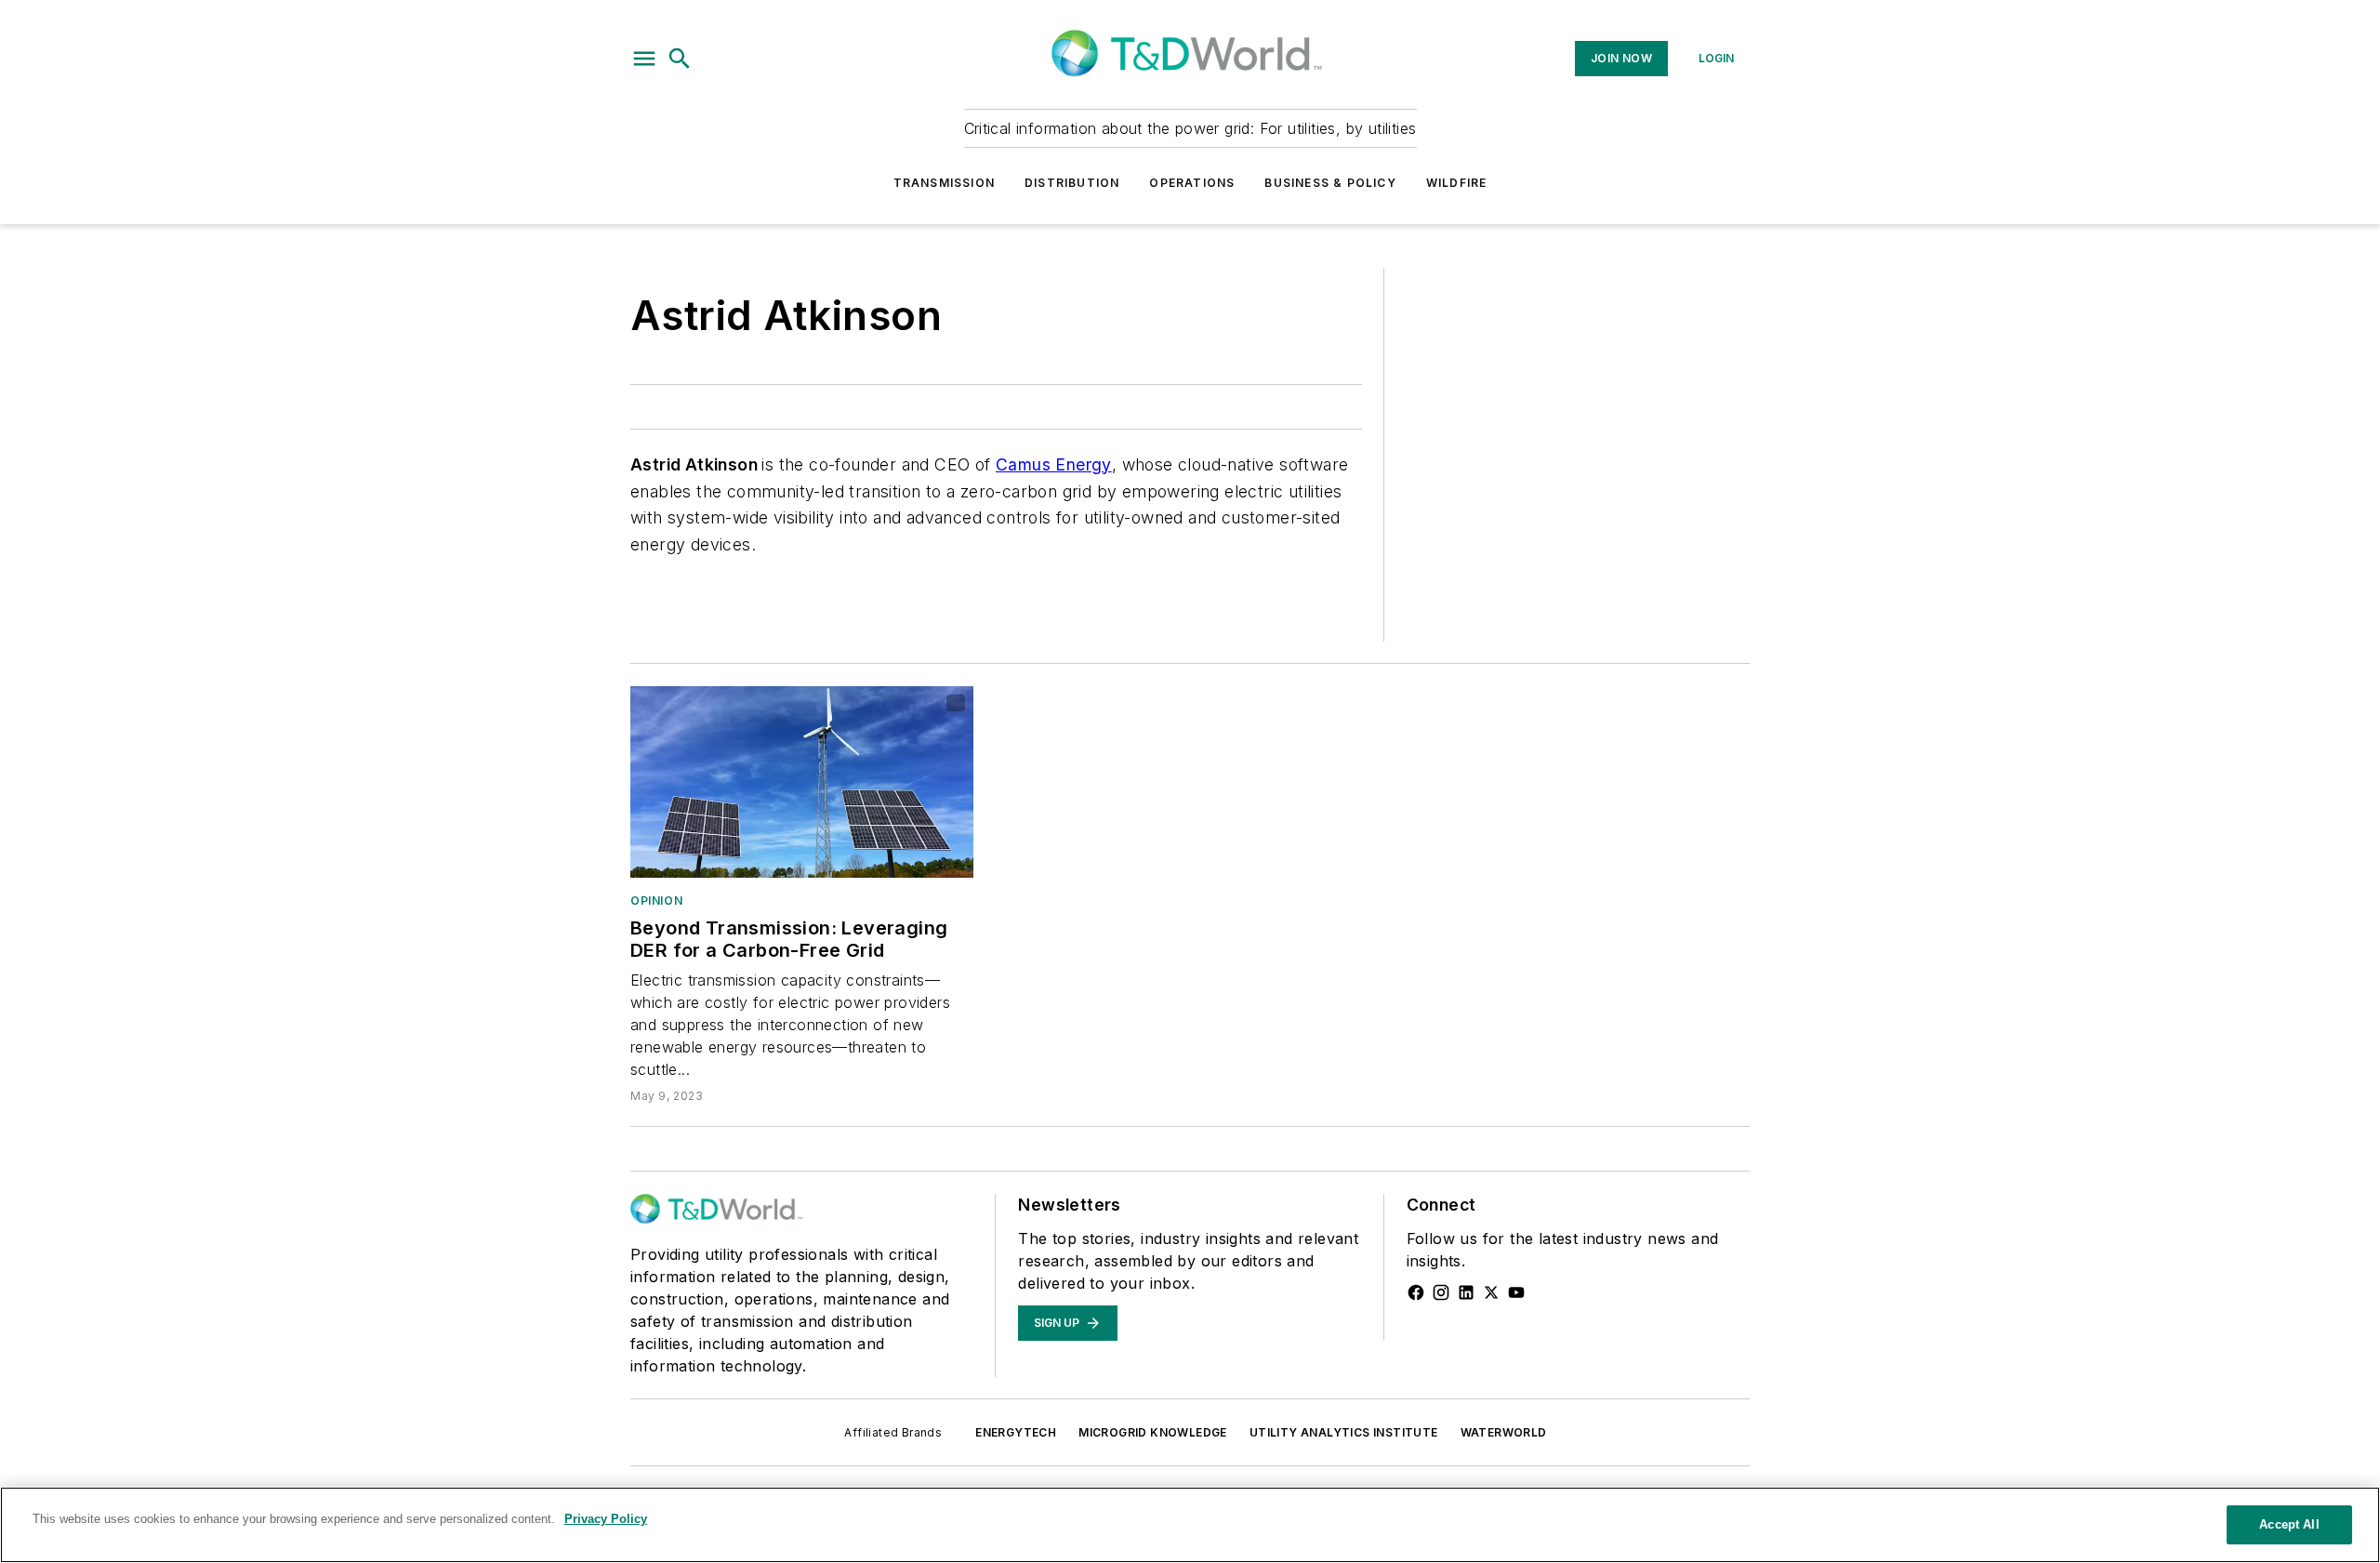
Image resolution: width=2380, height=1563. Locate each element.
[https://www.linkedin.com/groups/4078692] (1466, 1292)
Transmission (944, 183)
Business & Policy (1330, 183)
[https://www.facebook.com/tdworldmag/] (1416, 1292)
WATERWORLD (1504, 1432)
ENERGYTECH (1016, 1432)
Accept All (2289, 1524)
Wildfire (1457, 183)
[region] (1190, 1525)
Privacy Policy (606, 1519)
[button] (644, 59)
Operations (1192, 183)
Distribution (1072, 183)
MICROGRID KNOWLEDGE (1153, 1432)
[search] (680, 59)
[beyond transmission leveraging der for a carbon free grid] (802, 781)
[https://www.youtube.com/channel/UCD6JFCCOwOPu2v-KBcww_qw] (1516, 1292)
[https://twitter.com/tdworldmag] (1491, 1292)
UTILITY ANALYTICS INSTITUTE (1344, 1432)
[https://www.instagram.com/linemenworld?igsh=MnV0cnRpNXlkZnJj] (1441, 1292)
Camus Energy (1054, 464)
